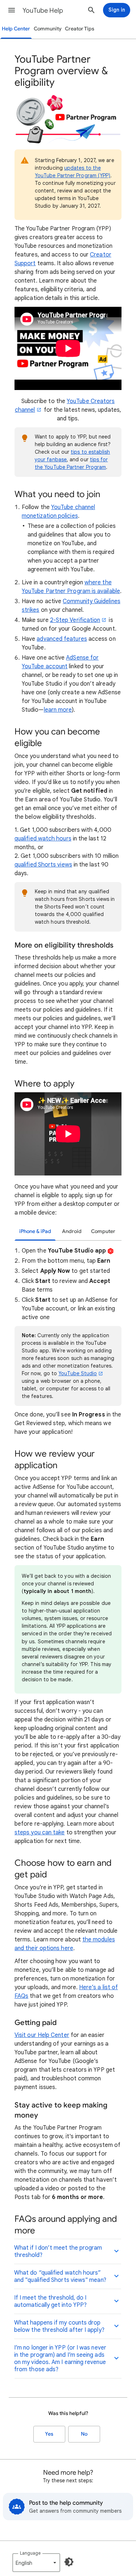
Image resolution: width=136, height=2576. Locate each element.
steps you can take (40, 1833)
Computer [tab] (103, 1231)
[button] (12, 10)
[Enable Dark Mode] (69, 2562)
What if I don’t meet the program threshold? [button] (58, 2251)
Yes (49, 2434)
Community (48, 29)
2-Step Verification (75, 620)
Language (30, 2553)
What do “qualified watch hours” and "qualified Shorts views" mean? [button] (60, 2276)
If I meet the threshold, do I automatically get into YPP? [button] (50, 2301)
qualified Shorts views (43, 865)
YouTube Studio (78, 1373)
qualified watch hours (43, 839)
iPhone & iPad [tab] (35, 1231)
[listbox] (36, 2563)
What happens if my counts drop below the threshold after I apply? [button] (59, 2326)
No (84, 2434)
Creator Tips (80, 29)
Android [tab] (72, 1231)
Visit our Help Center (42, 2035)
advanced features (62, 639)
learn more (58, 710)
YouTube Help (43, 10)
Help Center (16, 29)
